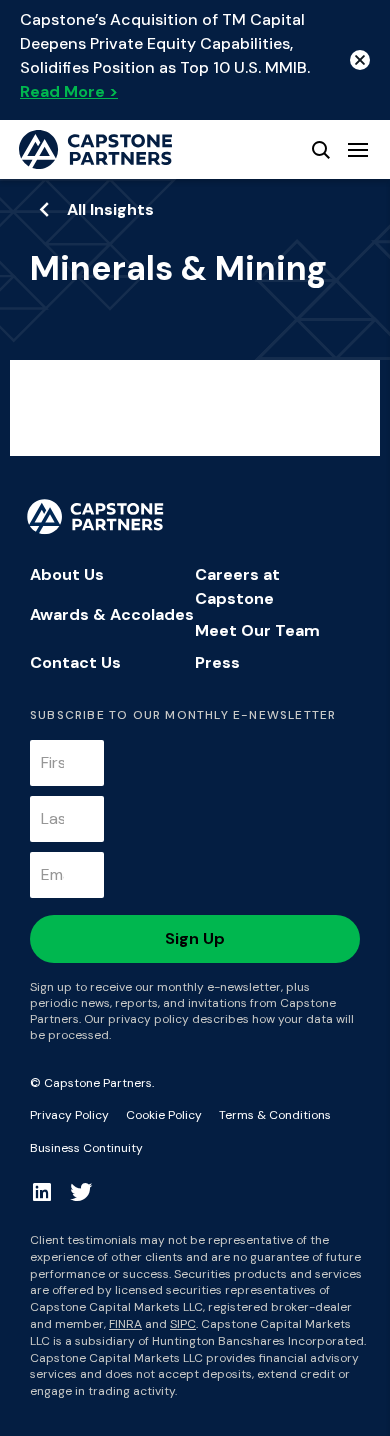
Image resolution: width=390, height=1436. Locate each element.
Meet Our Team (257, 630)
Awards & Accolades (112, 614)
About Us (67, 574)
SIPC (183, 1324)
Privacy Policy (69, 1115)
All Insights (110, 209)
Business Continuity (86, 1148)
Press (217, 662)
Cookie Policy (164, 1115)
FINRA (125, 1324)
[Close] (360, 60)
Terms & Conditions (275, 1115)
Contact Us (75, 662)
